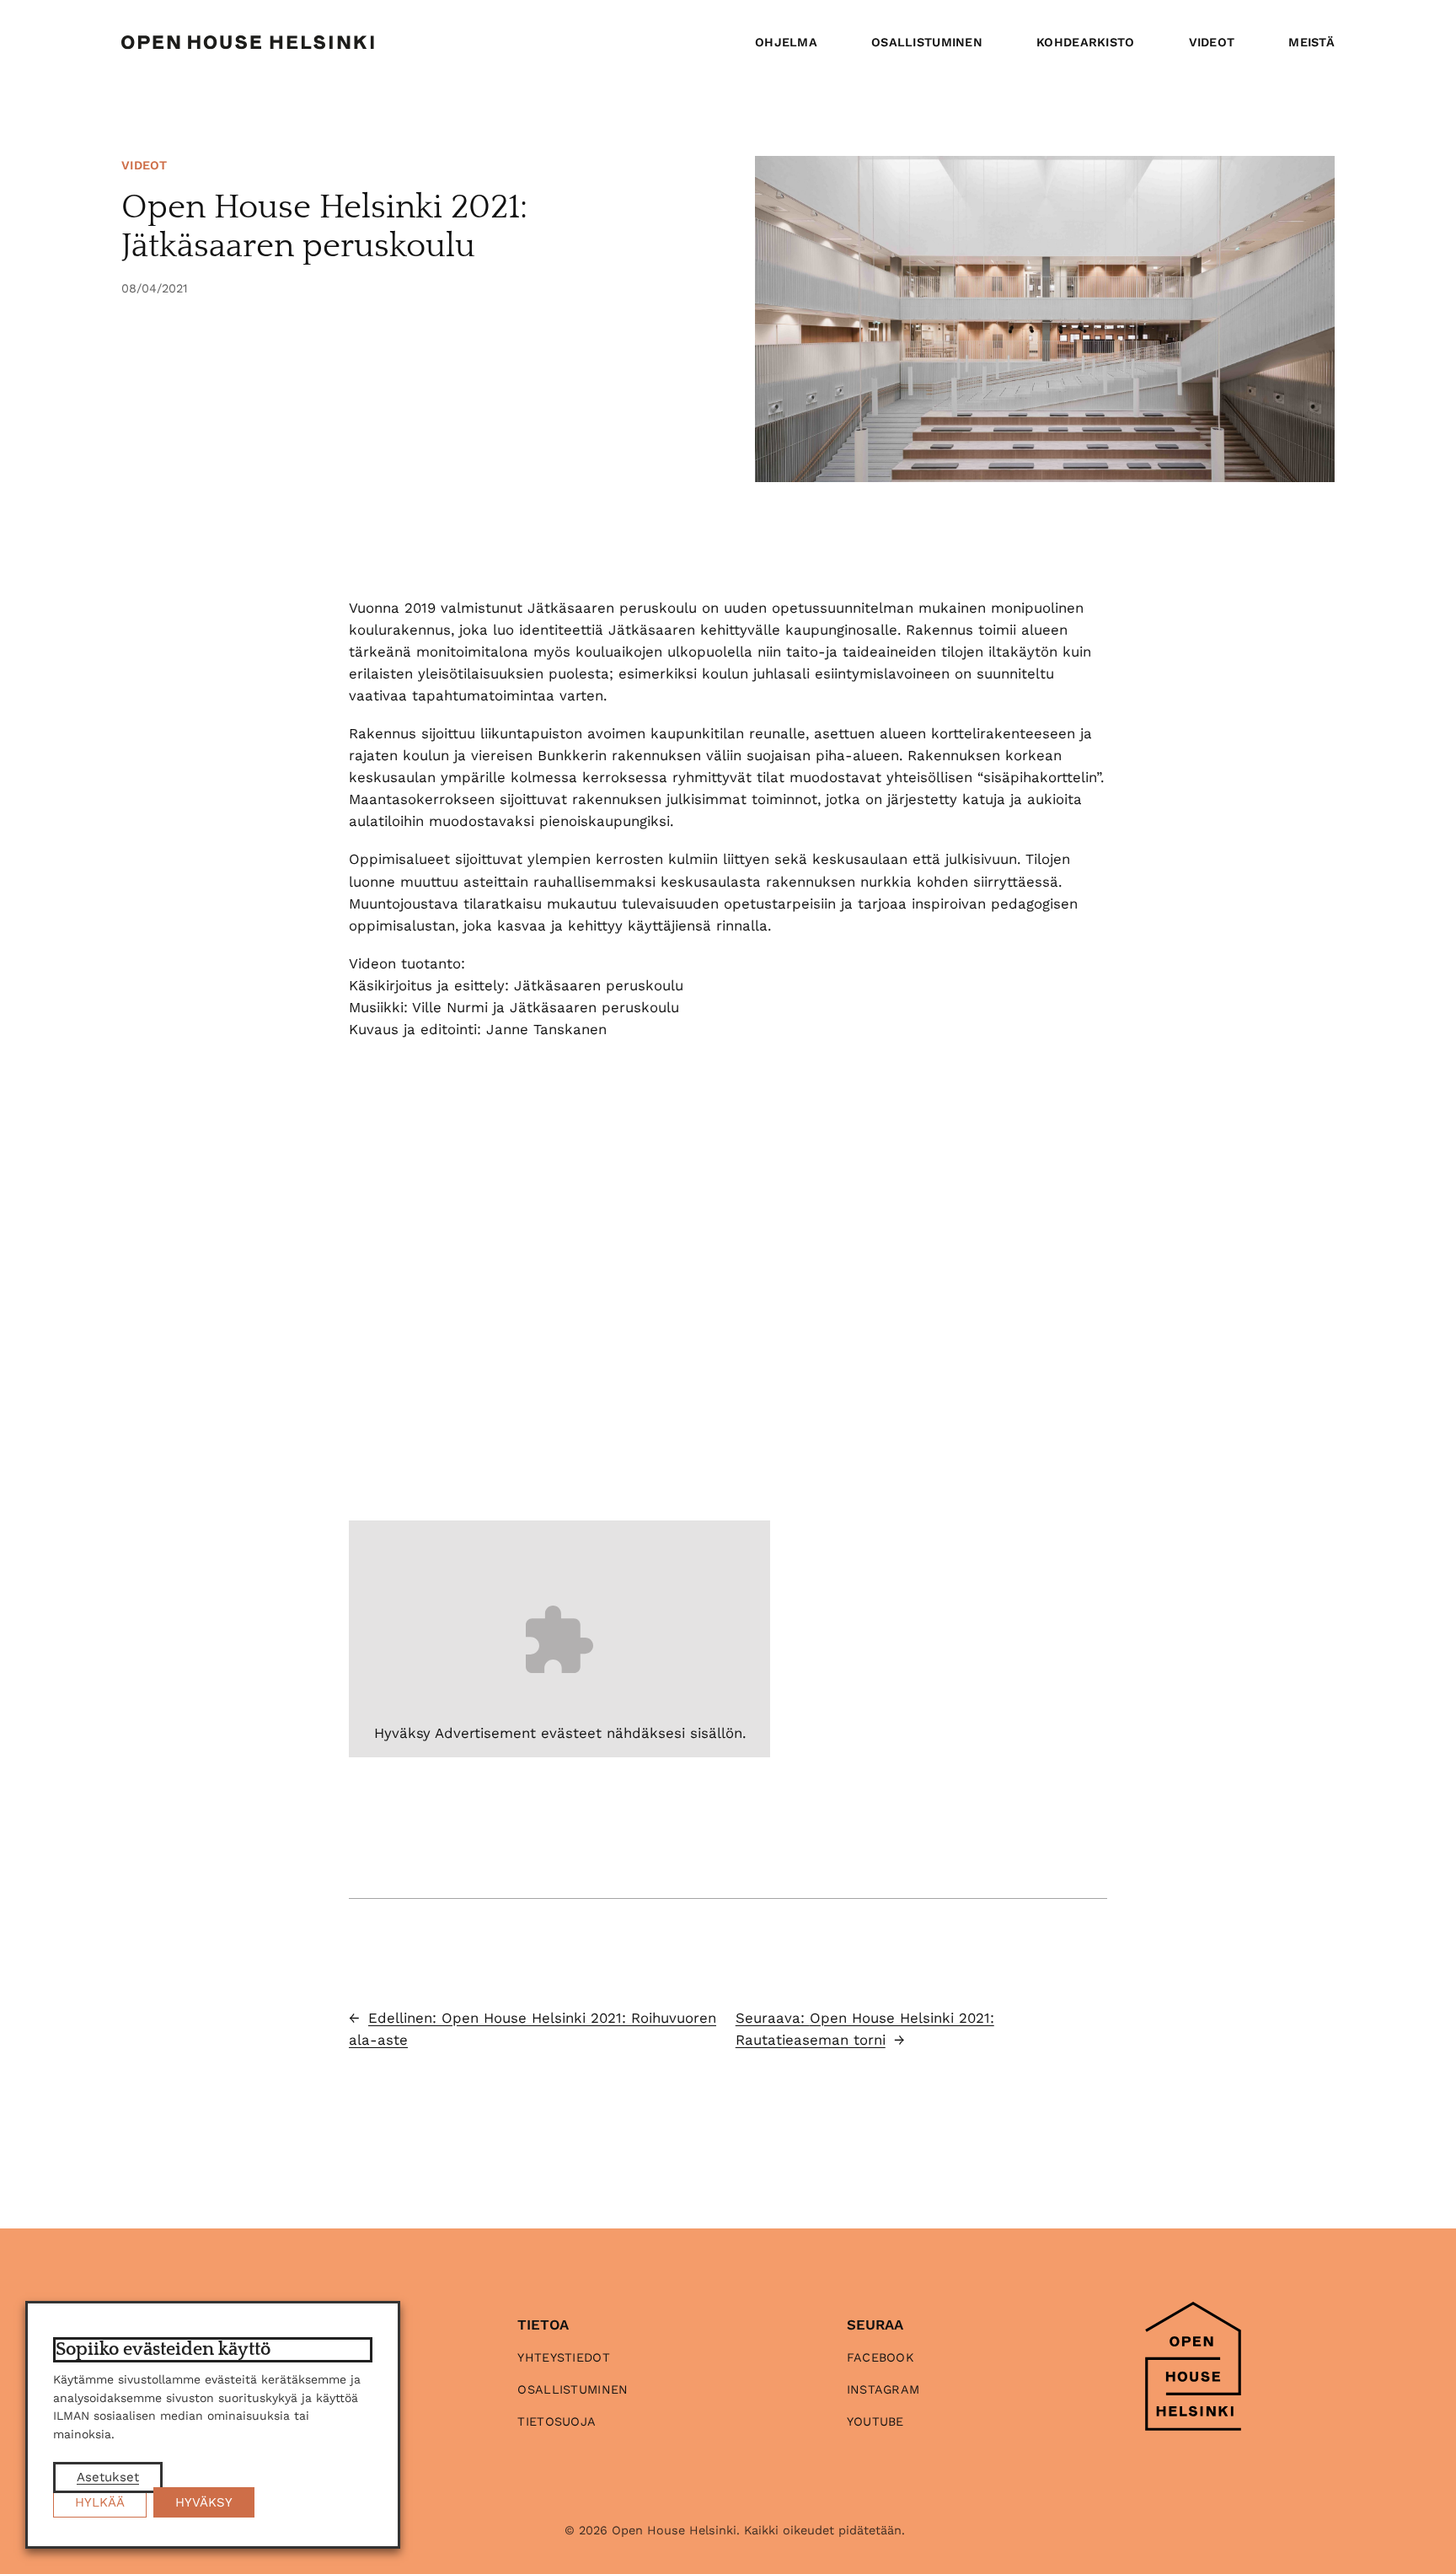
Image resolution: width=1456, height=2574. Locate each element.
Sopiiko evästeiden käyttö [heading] (163, 2349)
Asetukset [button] (108, 2477)
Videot (145, 165)
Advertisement (485, 1733)
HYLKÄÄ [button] (100, 2502)
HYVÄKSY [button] (204, 2502)
